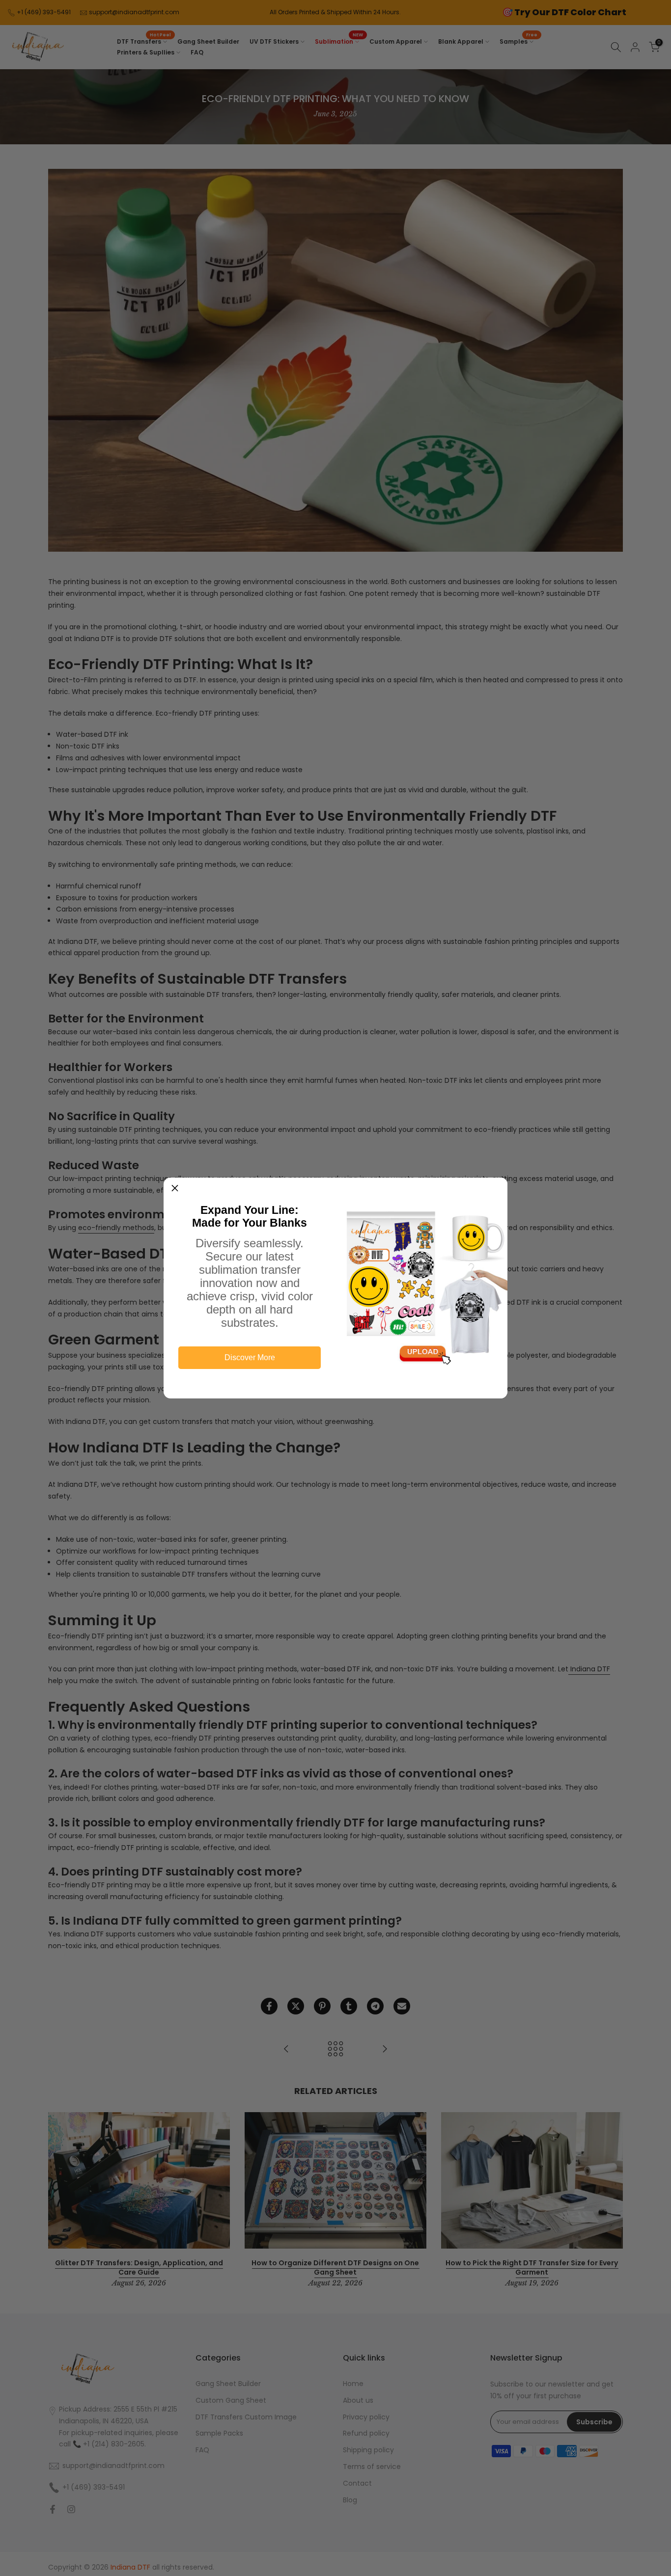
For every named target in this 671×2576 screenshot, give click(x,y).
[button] (175, 1189)
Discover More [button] (250, 1357)
